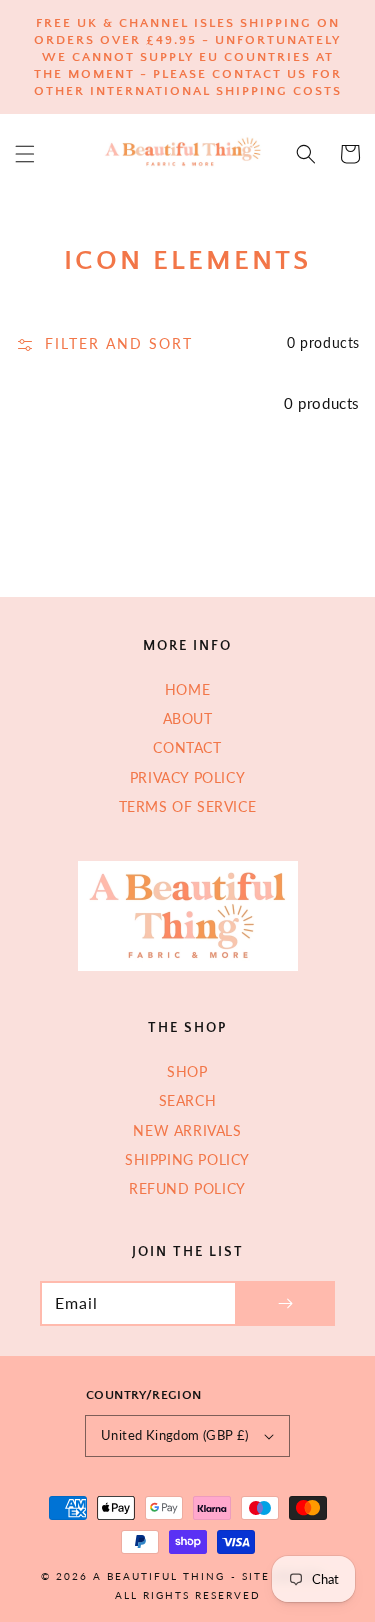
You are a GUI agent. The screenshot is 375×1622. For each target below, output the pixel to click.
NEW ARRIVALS (187, 1130)
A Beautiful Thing (159, 1576)
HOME (187, 689)
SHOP (187, 1071)
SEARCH (188, 1100)
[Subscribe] (285, 1303)
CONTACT (187, 747)
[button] (25, 154)
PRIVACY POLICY (187, 777)
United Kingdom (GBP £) (175, 1435)
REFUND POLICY (187, 1188)
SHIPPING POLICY (187, 1159)
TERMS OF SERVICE (188, 806)
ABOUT (188, 718)
